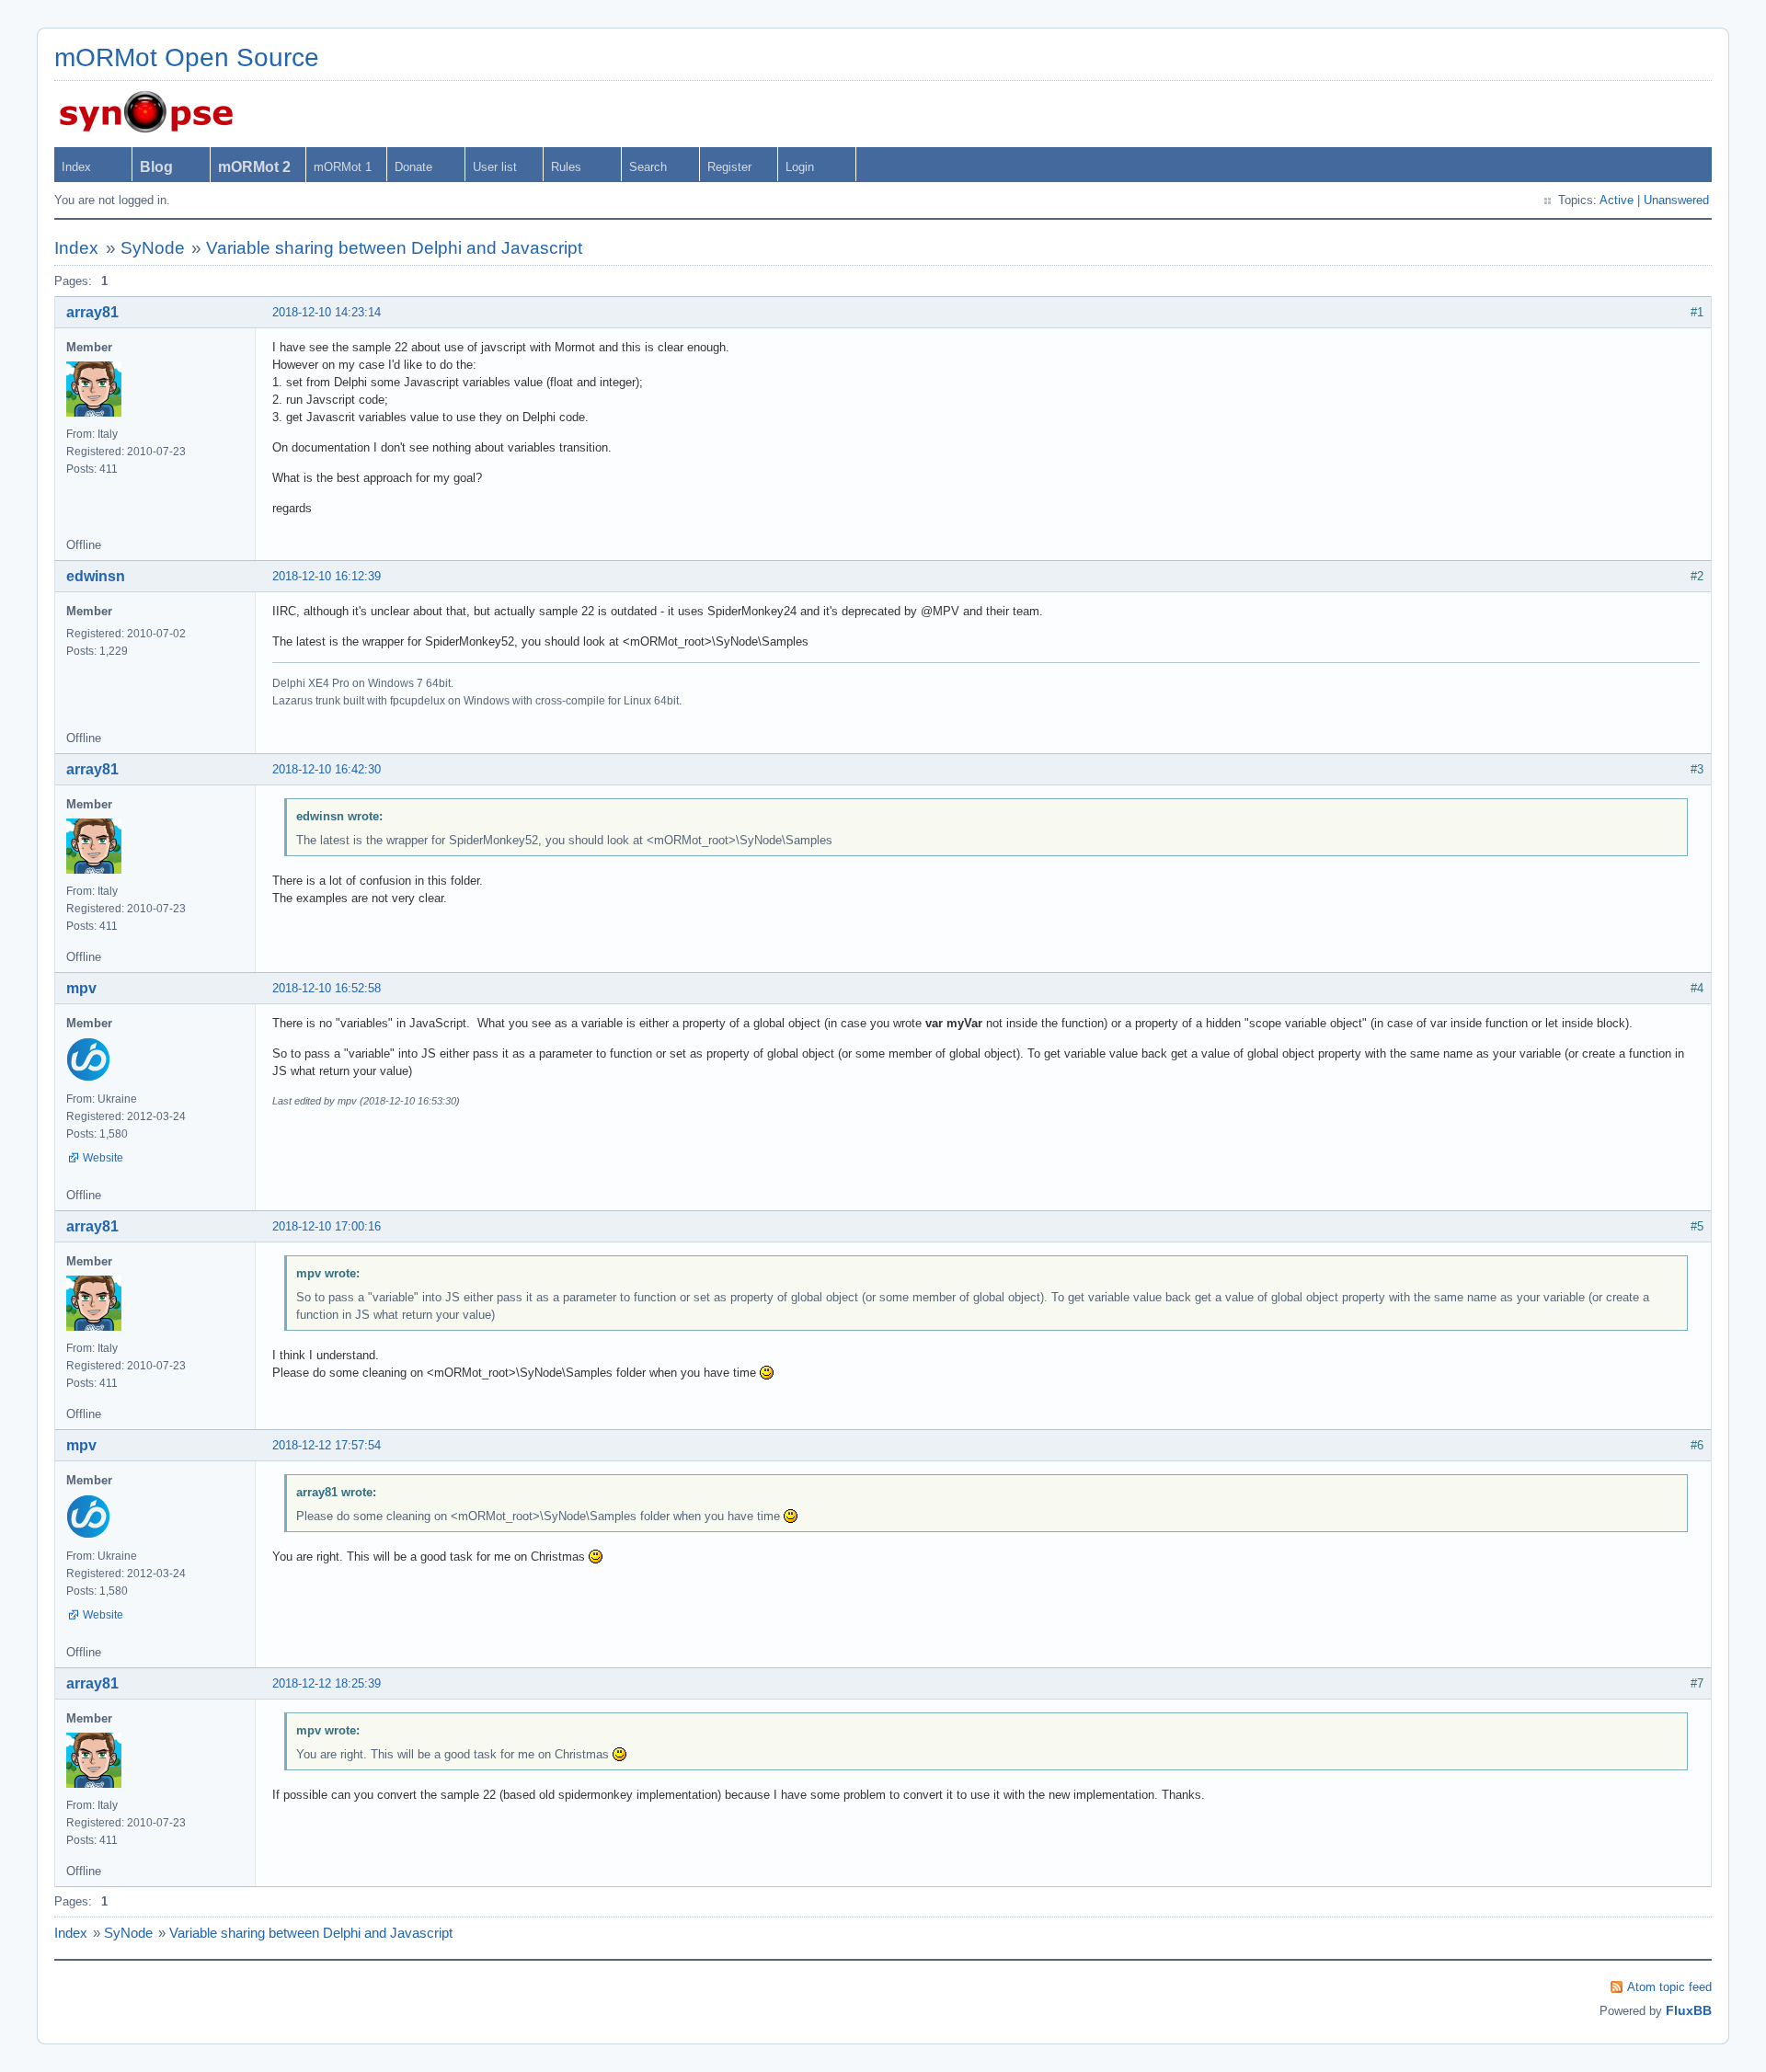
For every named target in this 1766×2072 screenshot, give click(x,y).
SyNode (153, 248)
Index (76, 167)
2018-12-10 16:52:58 (327, 988)
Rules (566, 167)
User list (495, 167)
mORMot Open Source (187, 57)
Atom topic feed (1669, 1987)
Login (800, 167)
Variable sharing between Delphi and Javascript (394, 248)
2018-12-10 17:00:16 (327, 1226)
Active (1617, 200)
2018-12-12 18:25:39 (327, 1683)
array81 (92, 312)
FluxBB (1689, 2010)
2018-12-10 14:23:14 (327, 312)
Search (648, 167)
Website (103, 1158)
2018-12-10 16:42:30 (327, 769)
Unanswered (1676, 200)
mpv (81, 988)
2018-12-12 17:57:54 (327, 1445)
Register (729, 167)
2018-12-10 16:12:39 (327, 576)
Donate (413, 167)
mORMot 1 (343, 167)
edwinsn (96, 576)
